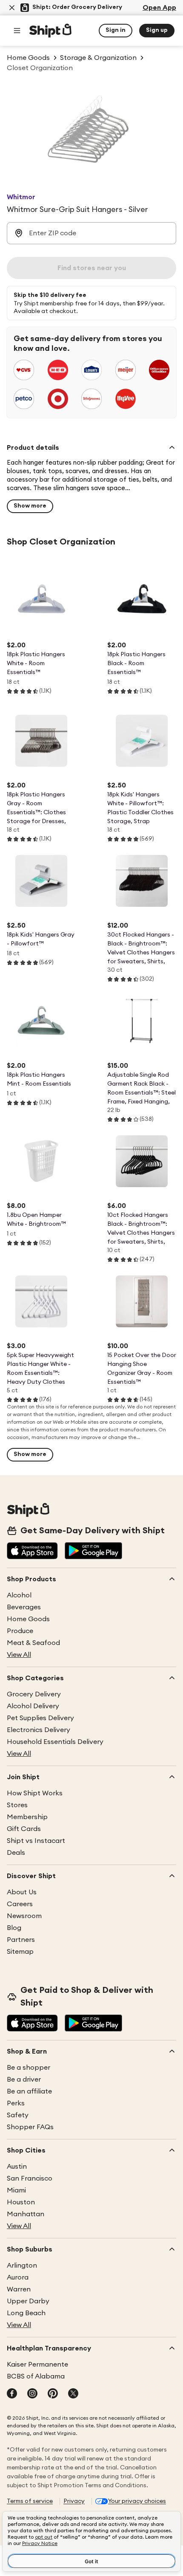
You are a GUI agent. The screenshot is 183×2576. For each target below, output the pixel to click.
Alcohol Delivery (33, 1706)
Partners (21, 1940)
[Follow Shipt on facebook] (12, 2394)
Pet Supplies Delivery (40, 1718)
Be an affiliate (29, 2091)
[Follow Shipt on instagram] (32, 2394)
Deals (16, 1853)
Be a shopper (29, 2068)
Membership (27, 1817)
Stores (17, 1805)
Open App (159, 8)
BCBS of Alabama (36, 2376)
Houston (21, 2202)
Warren (19, 2289)
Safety (18, 2115)
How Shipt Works (35, 1793)
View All (19, 1655)
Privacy (74, 2501)
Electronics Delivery (39, 1730)
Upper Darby (28, 2301)
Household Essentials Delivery (55, 1742)
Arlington (22, 2266)
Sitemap (20, 1952)
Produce (20, 1631)
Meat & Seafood (33, 1643)
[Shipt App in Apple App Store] (32, 1552)
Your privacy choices (137, 2501)
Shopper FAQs (30, 2127)
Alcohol (19, 1595)
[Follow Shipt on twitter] (73, 2394)
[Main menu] (17, 31)
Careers (20, 1904)
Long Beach (26, 2313)
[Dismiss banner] (12, 8)
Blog (14, 1928)
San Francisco (30, 2178)
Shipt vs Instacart (36, 1841)
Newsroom (24, 1916)
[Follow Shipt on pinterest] (53, 2394)
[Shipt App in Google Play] (93, 1552)
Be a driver (24, 2079)
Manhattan (26, 2214)
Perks (16, 2103)
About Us (22, 1892)
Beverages (24, 1607)
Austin (17, 2167)
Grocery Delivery (34, 1694)
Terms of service (30, 2501)
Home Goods (28, 1619)
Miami (16, 2190)
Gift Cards (24, 1829)
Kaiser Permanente (37, 2364)
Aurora (18, 2277)
